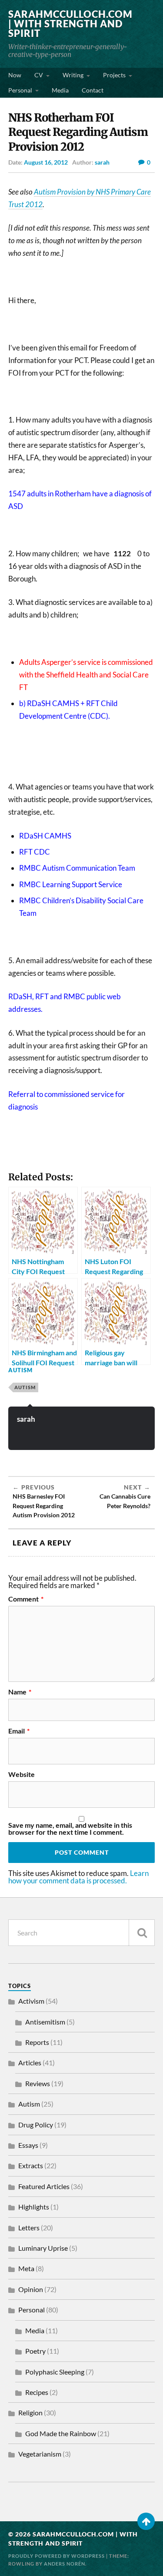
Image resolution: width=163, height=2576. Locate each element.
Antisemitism (45, 2022)
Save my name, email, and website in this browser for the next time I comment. (70, 1829)
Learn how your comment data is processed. (78, 1877)
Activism (31, 2001)
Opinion (31, 2289)
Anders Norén (65, 2564)
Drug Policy (36, 2125)
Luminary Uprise (43, 2248)
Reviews (38, 2083)
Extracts (31, 2165)
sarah (102, 162)
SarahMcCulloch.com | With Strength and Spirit (70, 24)
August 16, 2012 (46, 162)
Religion (30, 2413)
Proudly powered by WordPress (57, 2556)
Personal (20, 90)
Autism (20, 1370)
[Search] (142, 1933)
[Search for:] (82, 1933)
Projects (114, 75)
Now (15, 75)
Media (60, 90)
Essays (28, 2145)
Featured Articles (44, 2186)
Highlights (34, 2207)
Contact (93, 90)
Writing (73, 75)
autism (25, 1387)
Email (19, 1731)
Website (22, 1774)
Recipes (37, 2392)
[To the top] (146, 2521)
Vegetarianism (40, 2454)
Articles (30, 2062)
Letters (29, 2228)
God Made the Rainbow (61, 2433)
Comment (26, 1599)
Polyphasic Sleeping (55, 2372)
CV (39, 75)
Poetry (35, 2351)
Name (20, 1692)
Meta (26, 2268)
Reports (37, 2042)
